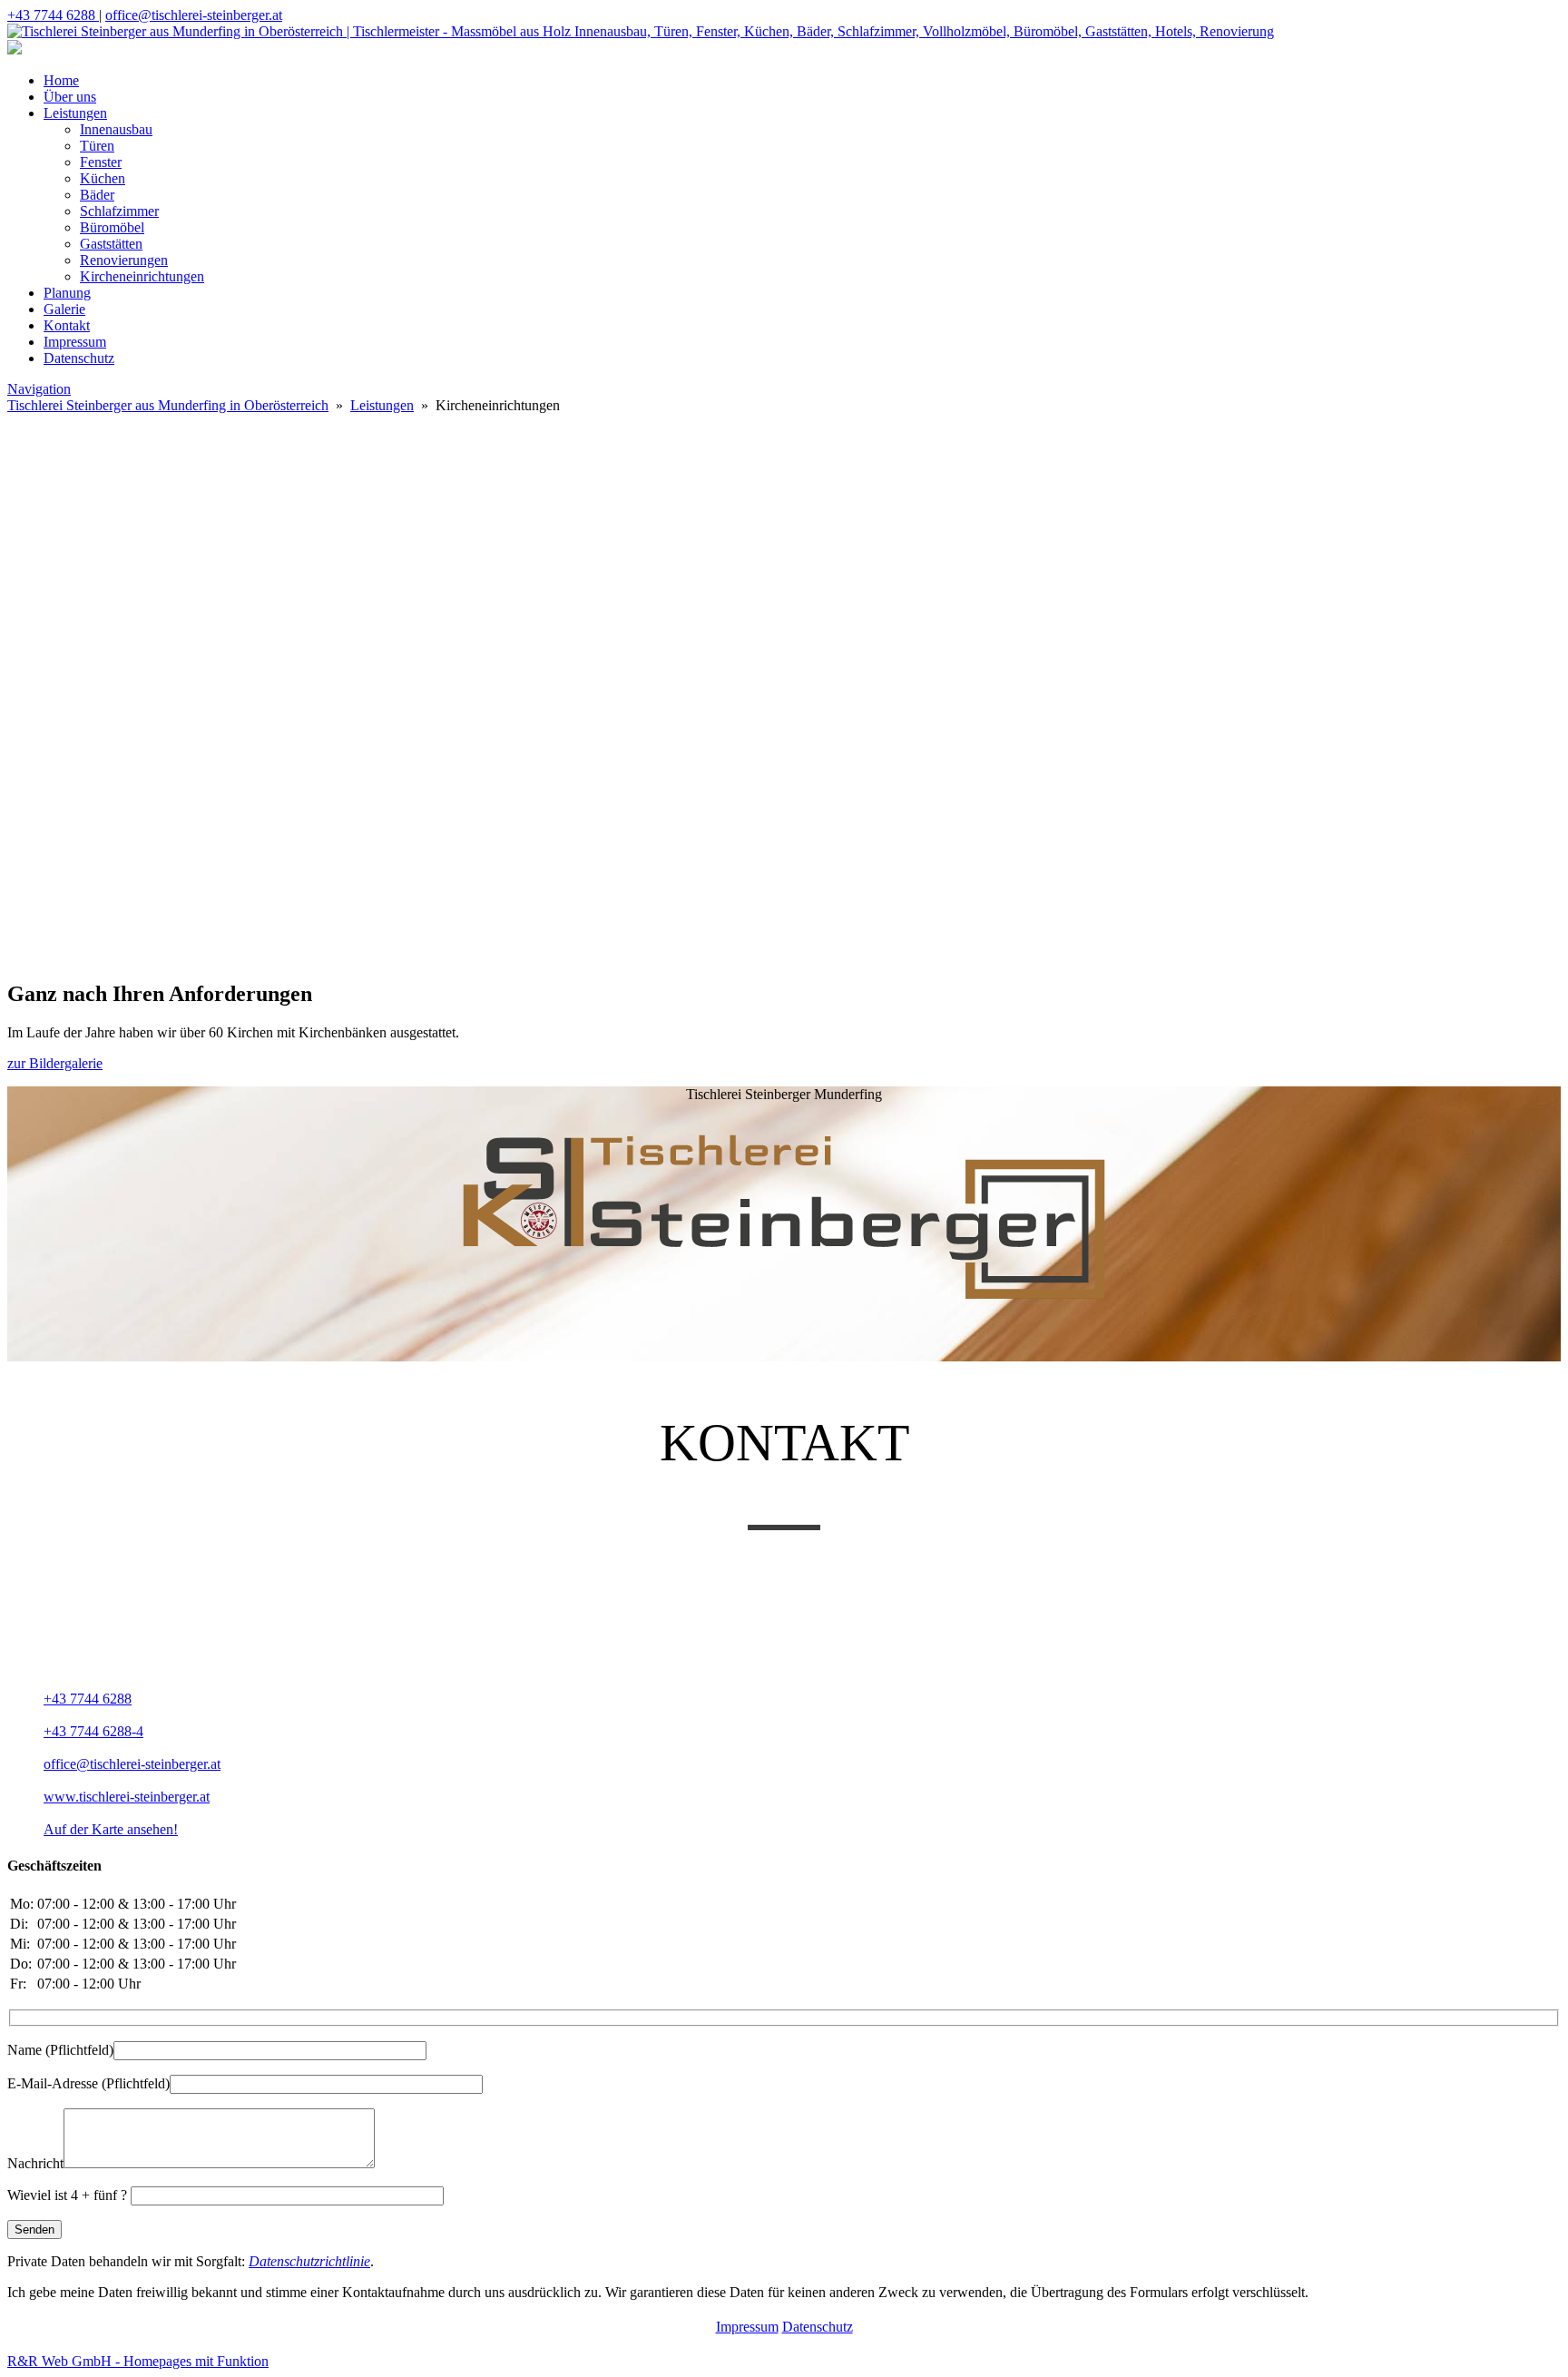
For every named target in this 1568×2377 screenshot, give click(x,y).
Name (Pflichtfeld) (60, 2050)
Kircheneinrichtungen (142, 276)
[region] (784, 625)
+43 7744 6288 (53, 15)
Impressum (75, 342)
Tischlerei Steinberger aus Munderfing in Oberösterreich (168, 405)
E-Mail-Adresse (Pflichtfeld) (88, 2083)
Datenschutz (79, 358)
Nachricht (35, 2163)
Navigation (39, 389)
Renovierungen (124, 260)
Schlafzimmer (119, 211)
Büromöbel (112, 227)
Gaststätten (111, 244)
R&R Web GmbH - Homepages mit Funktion (138, 2361)
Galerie (64, 309)
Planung (67, 293)
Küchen (103, 178)
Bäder (97, 195)
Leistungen (75, 113)
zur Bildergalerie (55, 1063)
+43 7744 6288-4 (93, 1731)
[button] (784, 792)
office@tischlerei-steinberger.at (194, 15)
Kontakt (67, 325)
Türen (97, 146)
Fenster (101, 162)
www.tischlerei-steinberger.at (127, 1797)
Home (61, 80)
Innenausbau (116, 129)
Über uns (70, 97)
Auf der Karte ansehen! (111, 1829)
